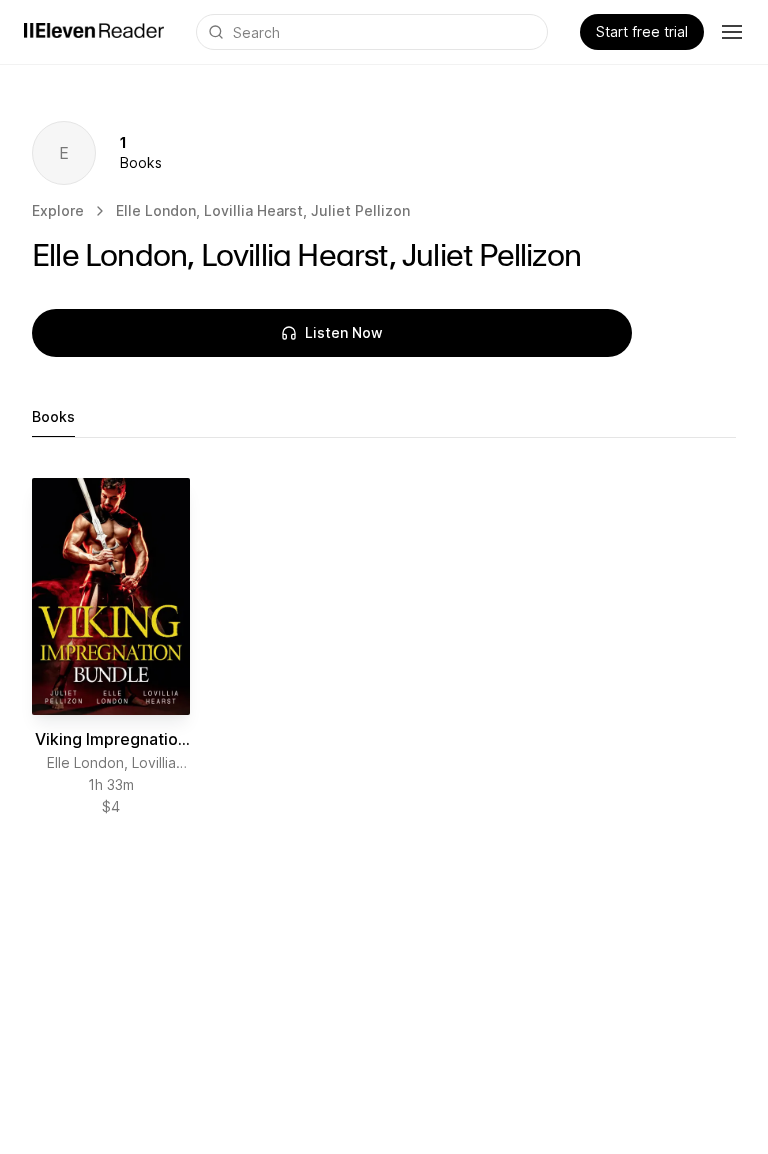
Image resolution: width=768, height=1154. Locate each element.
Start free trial (642, 31)
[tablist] (384, 417)
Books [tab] (53, 416)
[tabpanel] (384, 647)
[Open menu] (732, 32)
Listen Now (344, 332)
